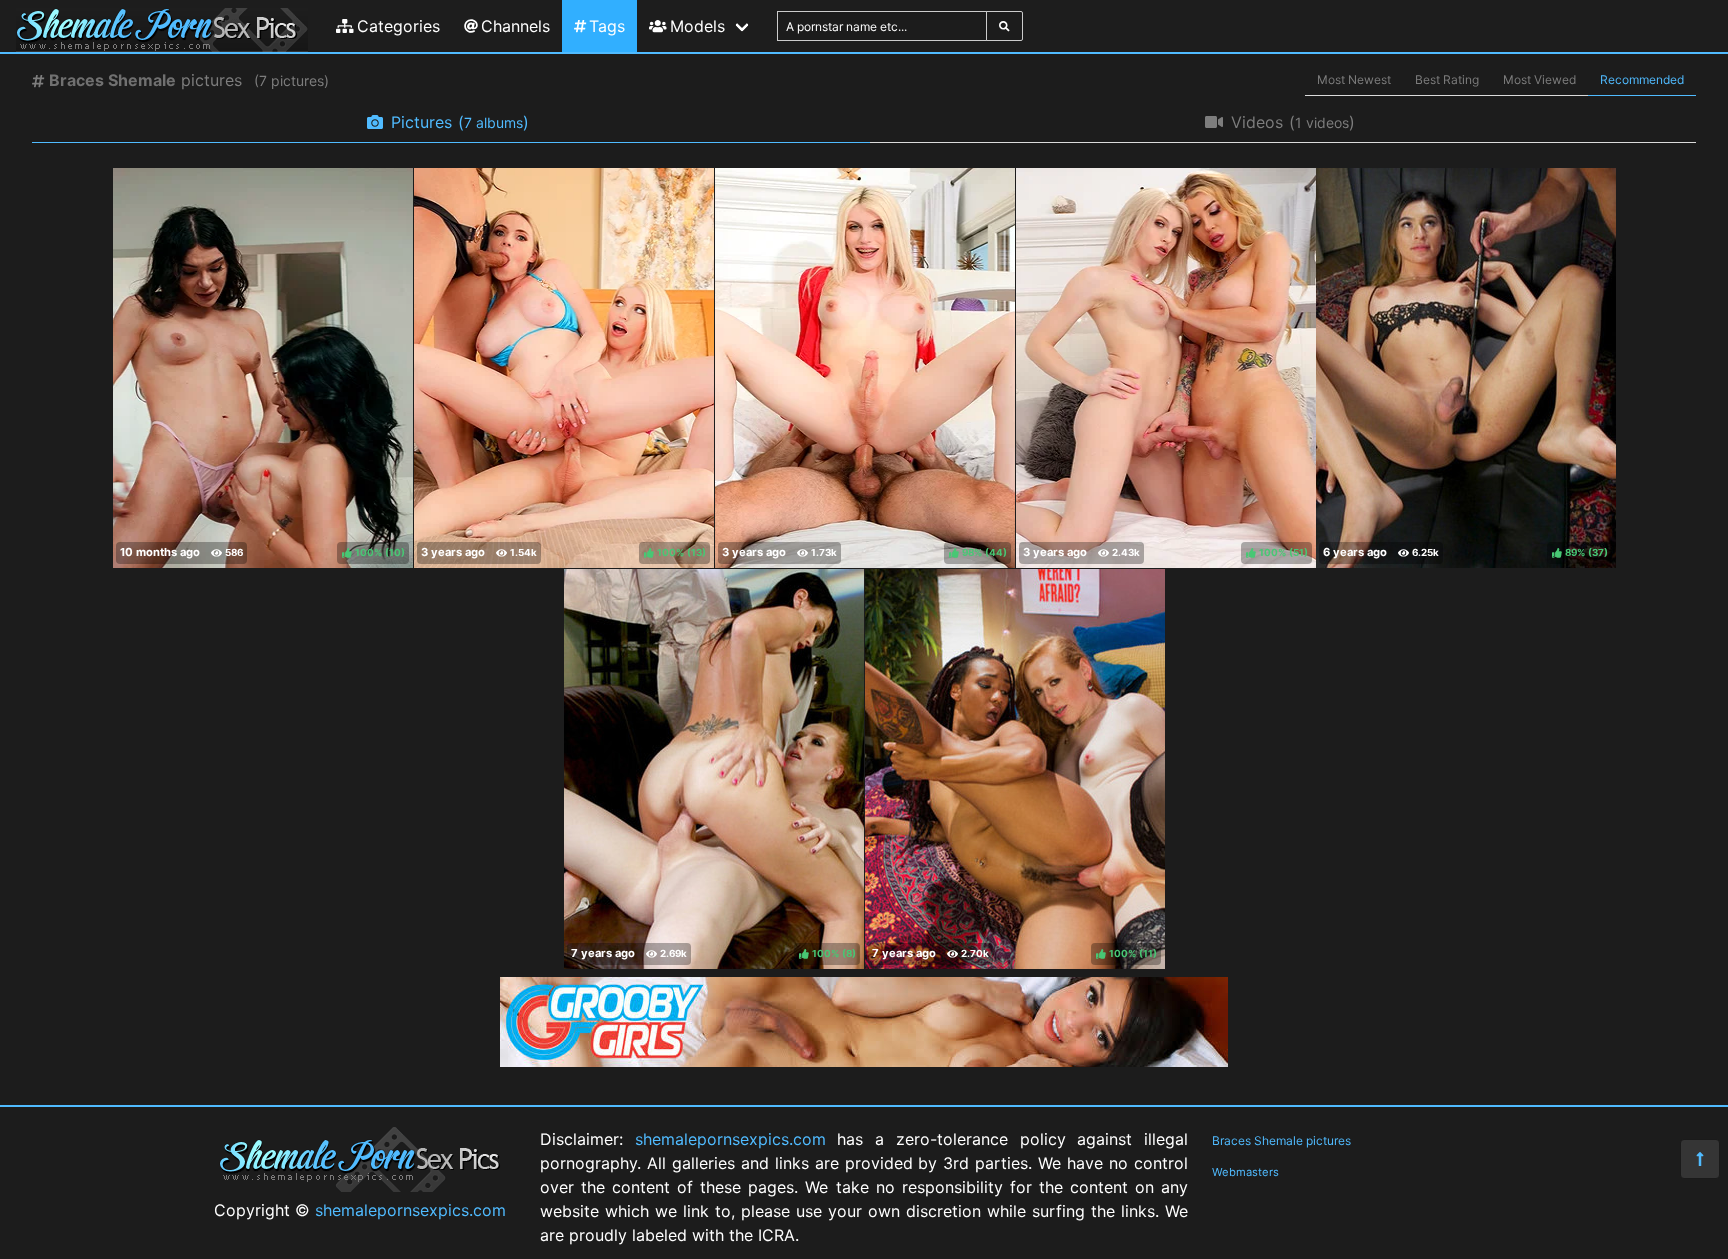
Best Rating (1447, 79)
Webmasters (1245, 1172)
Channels (515, 26)
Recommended (1642, 79)
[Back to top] (1700, 1159)
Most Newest (1354, 79)
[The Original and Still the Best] (864, 1061)
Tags (607, 26)
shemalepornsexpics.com (410, 1210)
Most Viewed (1539, 79)
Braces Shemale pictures (1281, 1140)
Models (697, 26)
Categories (398, 26)
